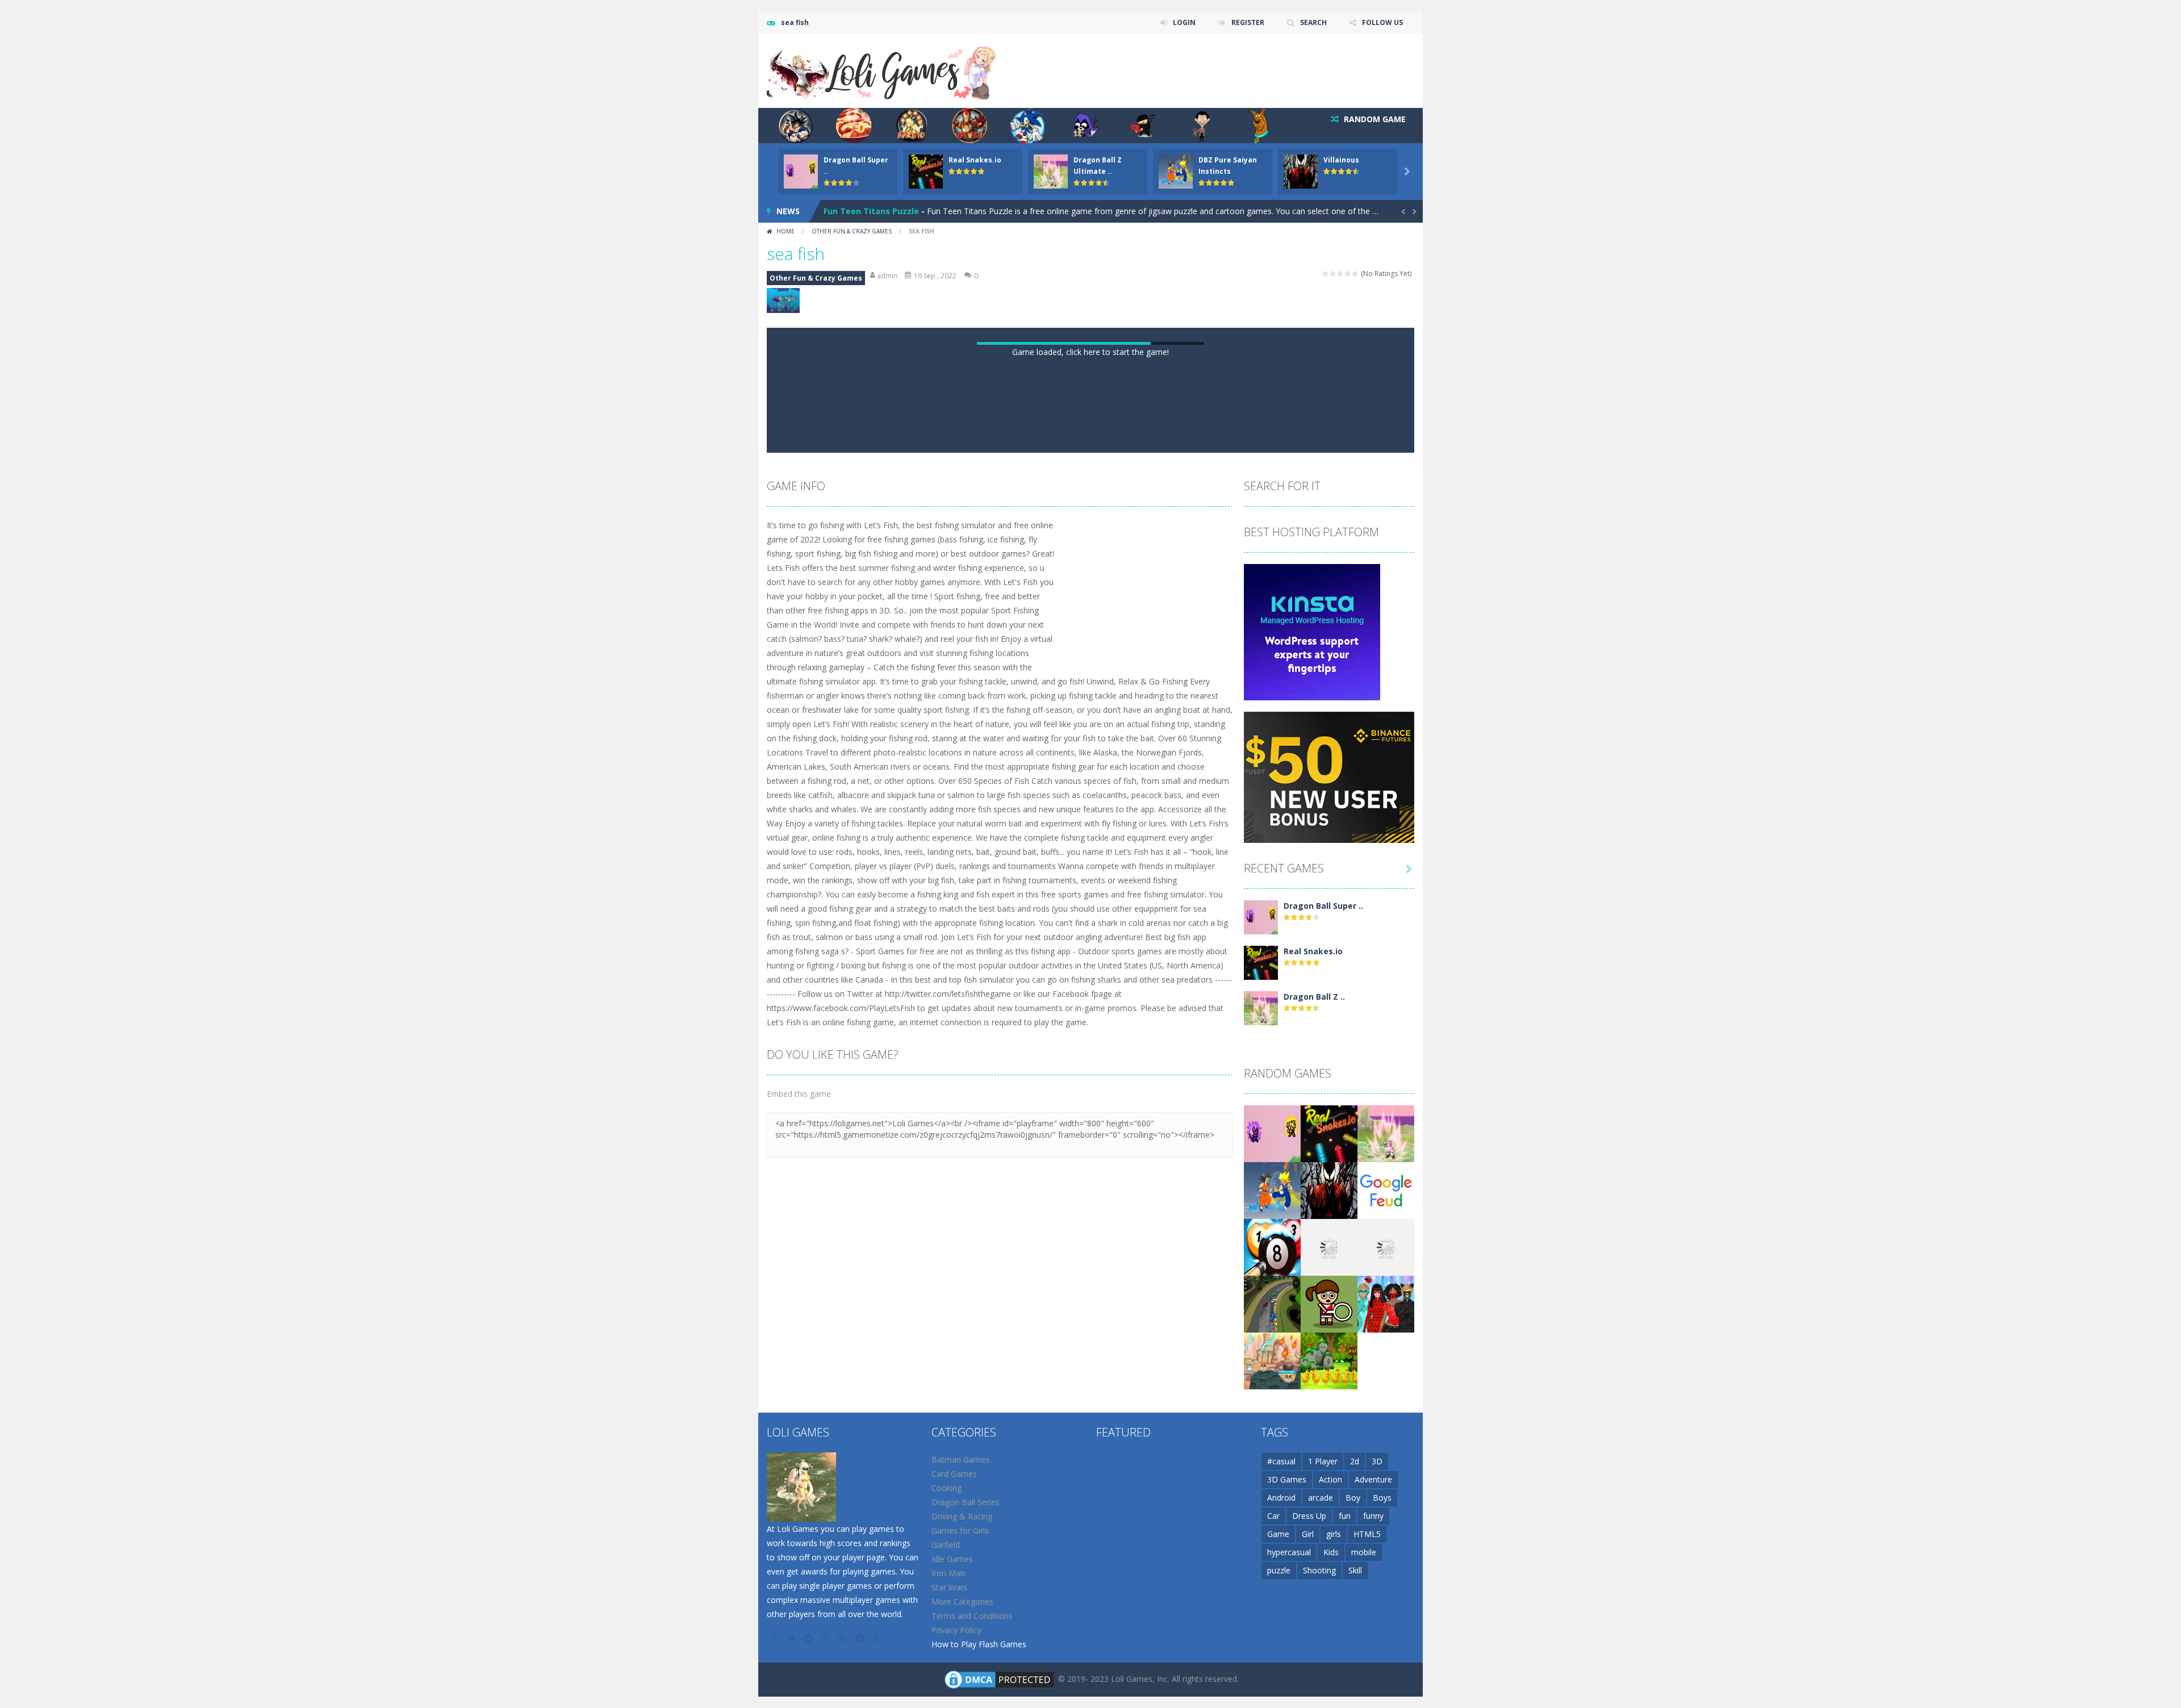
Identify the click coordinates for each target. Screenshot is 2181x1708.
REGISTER (1248, 22)
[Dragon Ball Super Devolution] (1261, 1403)
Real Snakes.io (975, 160)
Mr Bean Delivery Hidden (873, 211)
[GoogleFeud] (1386, 1676)
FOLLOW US (1382, 22)
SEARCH (1313, 22)
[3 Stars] (1341, 273)
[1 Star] (1326, 273)
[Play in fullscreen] (1101, 925)
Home (786, 231)
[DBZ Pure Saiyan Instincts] (1272, 1676)
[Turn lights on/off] (1060, 925)
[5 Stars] (1355, 273)
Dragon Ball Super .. (1323, 1392)
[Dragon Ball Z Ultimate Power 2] (1261, 1494)
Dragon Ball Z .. (1314, 1483)
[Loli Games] (882, 70)
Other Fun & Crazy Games (852, 231)
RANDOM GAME (1374, 119)
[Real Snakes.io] (1261, 1449)
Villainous (1341, 160)
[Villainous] (1329, 1676)
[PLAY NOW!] (801, 171)
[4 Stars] (1348, 273)
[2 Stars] (1333, 273)
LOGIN (1184, 22)
